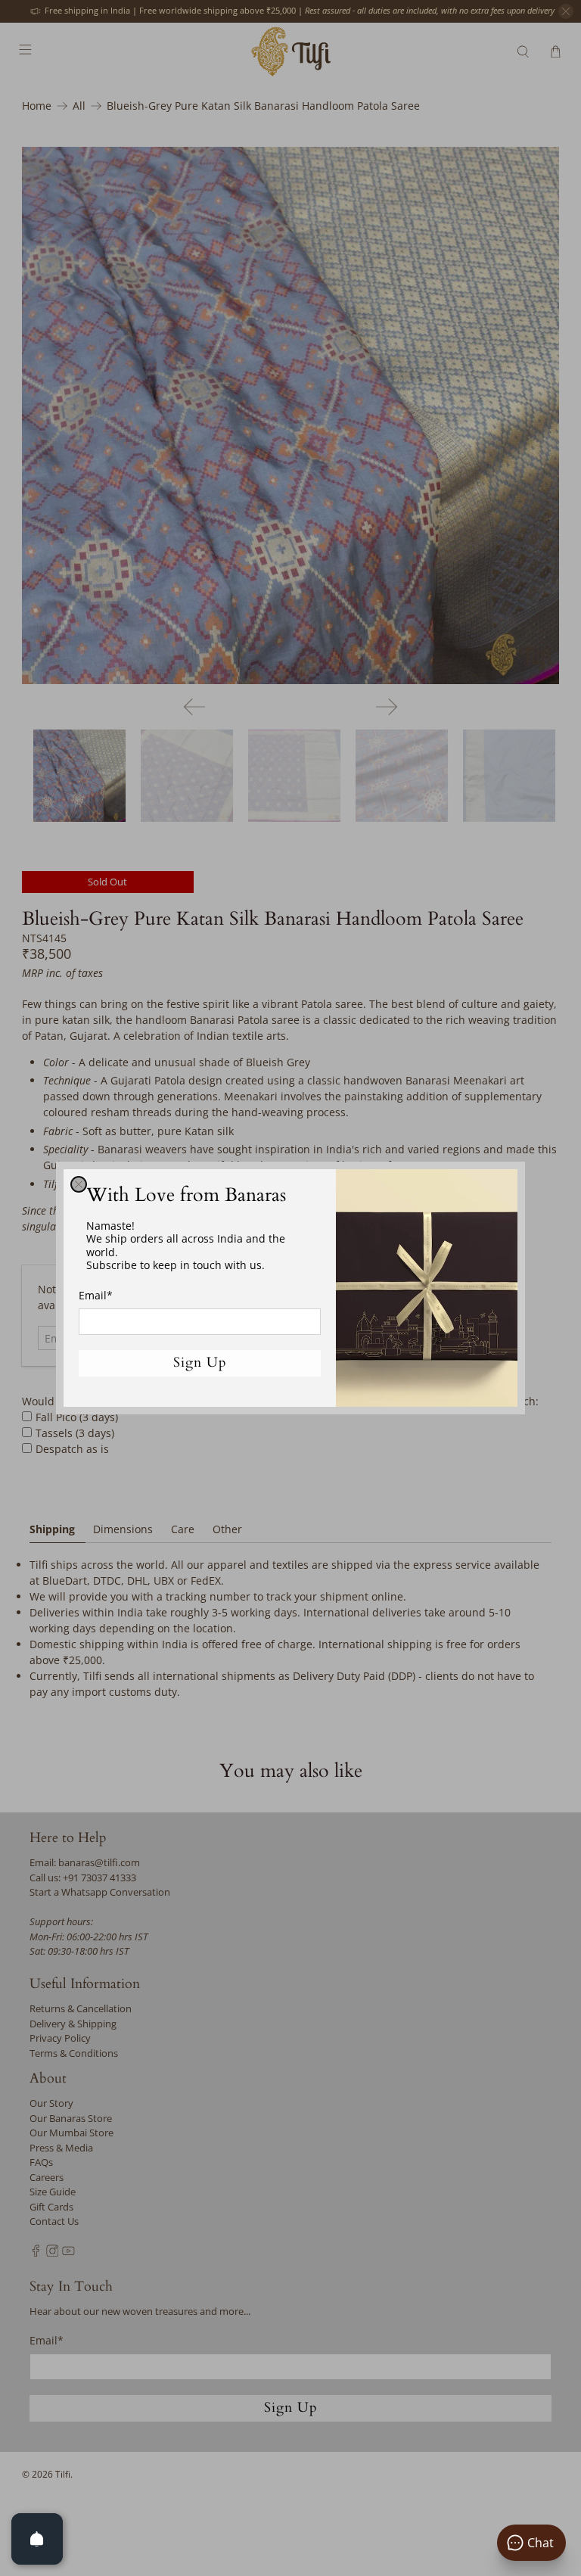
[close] (79, 1184)
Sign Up (200, 1363)
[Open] (37, 2539)
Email (96, 1295)
